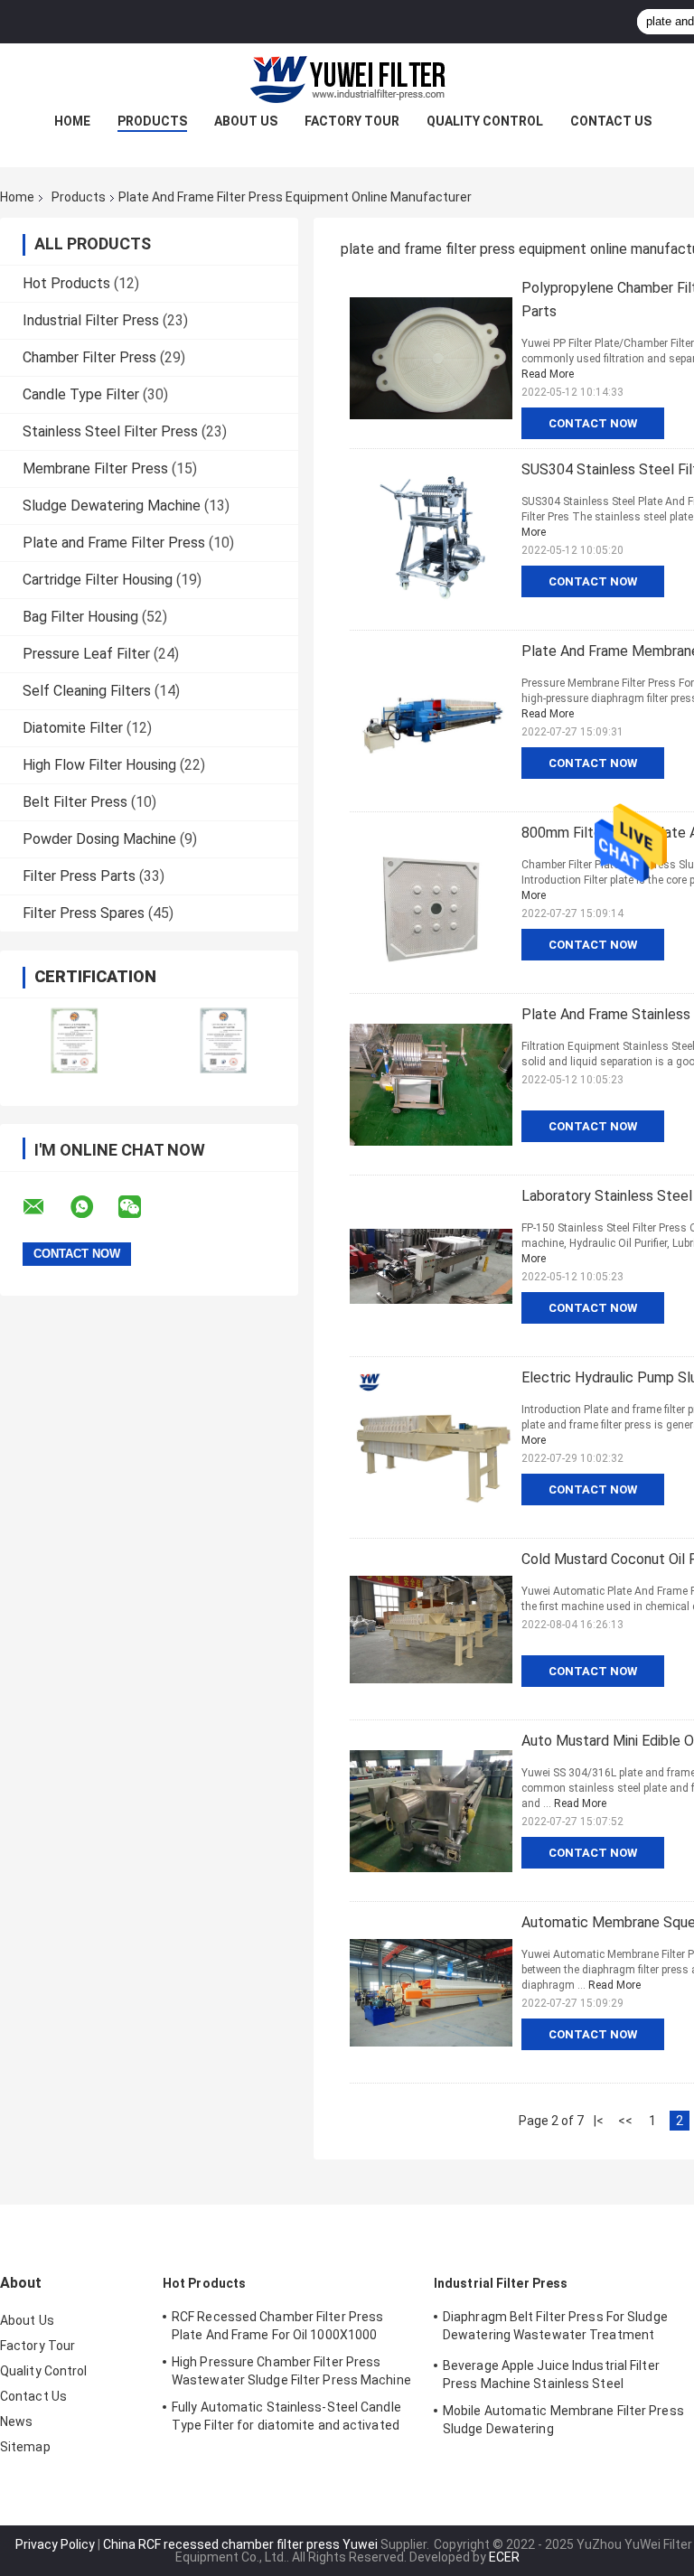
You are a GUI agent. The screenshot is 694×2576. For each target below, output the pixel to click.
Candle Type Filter (81, 394)
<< (625, 2121)
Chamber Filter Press (89, 357)
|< (599, 2121)
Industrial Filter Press (91, 320)
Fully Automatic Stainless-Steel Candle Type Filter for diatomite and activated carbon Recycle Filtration (286, 2419)
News (16, 2421)
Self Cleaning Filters (87, 691)
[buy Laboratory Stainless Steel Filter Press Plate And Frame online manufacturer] (431, 1266)
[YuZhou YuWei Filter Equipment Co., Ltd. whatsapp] (93, 1207)
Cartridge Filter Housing (98, 580)
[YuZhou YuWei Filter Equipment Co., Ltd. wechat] (141, 1207)
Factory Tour (352, 121)
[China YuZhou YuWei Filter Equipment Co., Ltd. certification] (75, 1040)
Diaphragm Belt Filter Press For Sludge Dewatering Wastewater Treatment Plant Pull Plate (555, 2328)
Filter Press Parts (79, 876)
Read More (548, 374)
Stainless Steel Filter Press (110, 431)
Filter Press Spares (84, 913)
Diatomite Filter (73, 728)
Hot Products (66, 283)
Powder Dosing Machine (99, 839)
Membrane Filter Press (95, 468)
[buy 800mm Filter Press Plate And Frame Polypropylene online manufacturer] (431, 903)
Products (152, 121)
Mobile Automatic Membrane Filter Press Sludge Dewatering (563, 2420)
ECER (504, 2557)
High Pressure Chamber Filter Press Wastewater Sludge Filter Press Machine (291, 2371)
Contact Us (611, 121)
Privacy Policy (55, 2544)
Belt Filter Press (75, 802)
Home (72, 121)
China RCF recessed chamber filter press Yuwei (240, 2544)
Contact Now (593, 423)
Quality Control (485, 121)
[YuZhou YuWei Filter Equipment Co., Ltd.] (347, 80)
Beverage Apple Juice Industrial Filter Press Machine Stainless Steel (551, 2375)
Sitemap (25, 2447)
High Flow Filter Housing (99, 765)
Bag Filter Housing (80, 617)
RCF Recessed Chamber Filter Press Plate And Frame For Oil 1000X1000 (277, 2326)
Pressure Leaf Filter (86, 654)
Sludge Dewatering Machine (112, 506)
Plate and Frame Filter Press (114, 543)
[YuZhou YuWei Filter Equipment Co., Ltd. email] (45, 1207)
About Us (246, 121)
